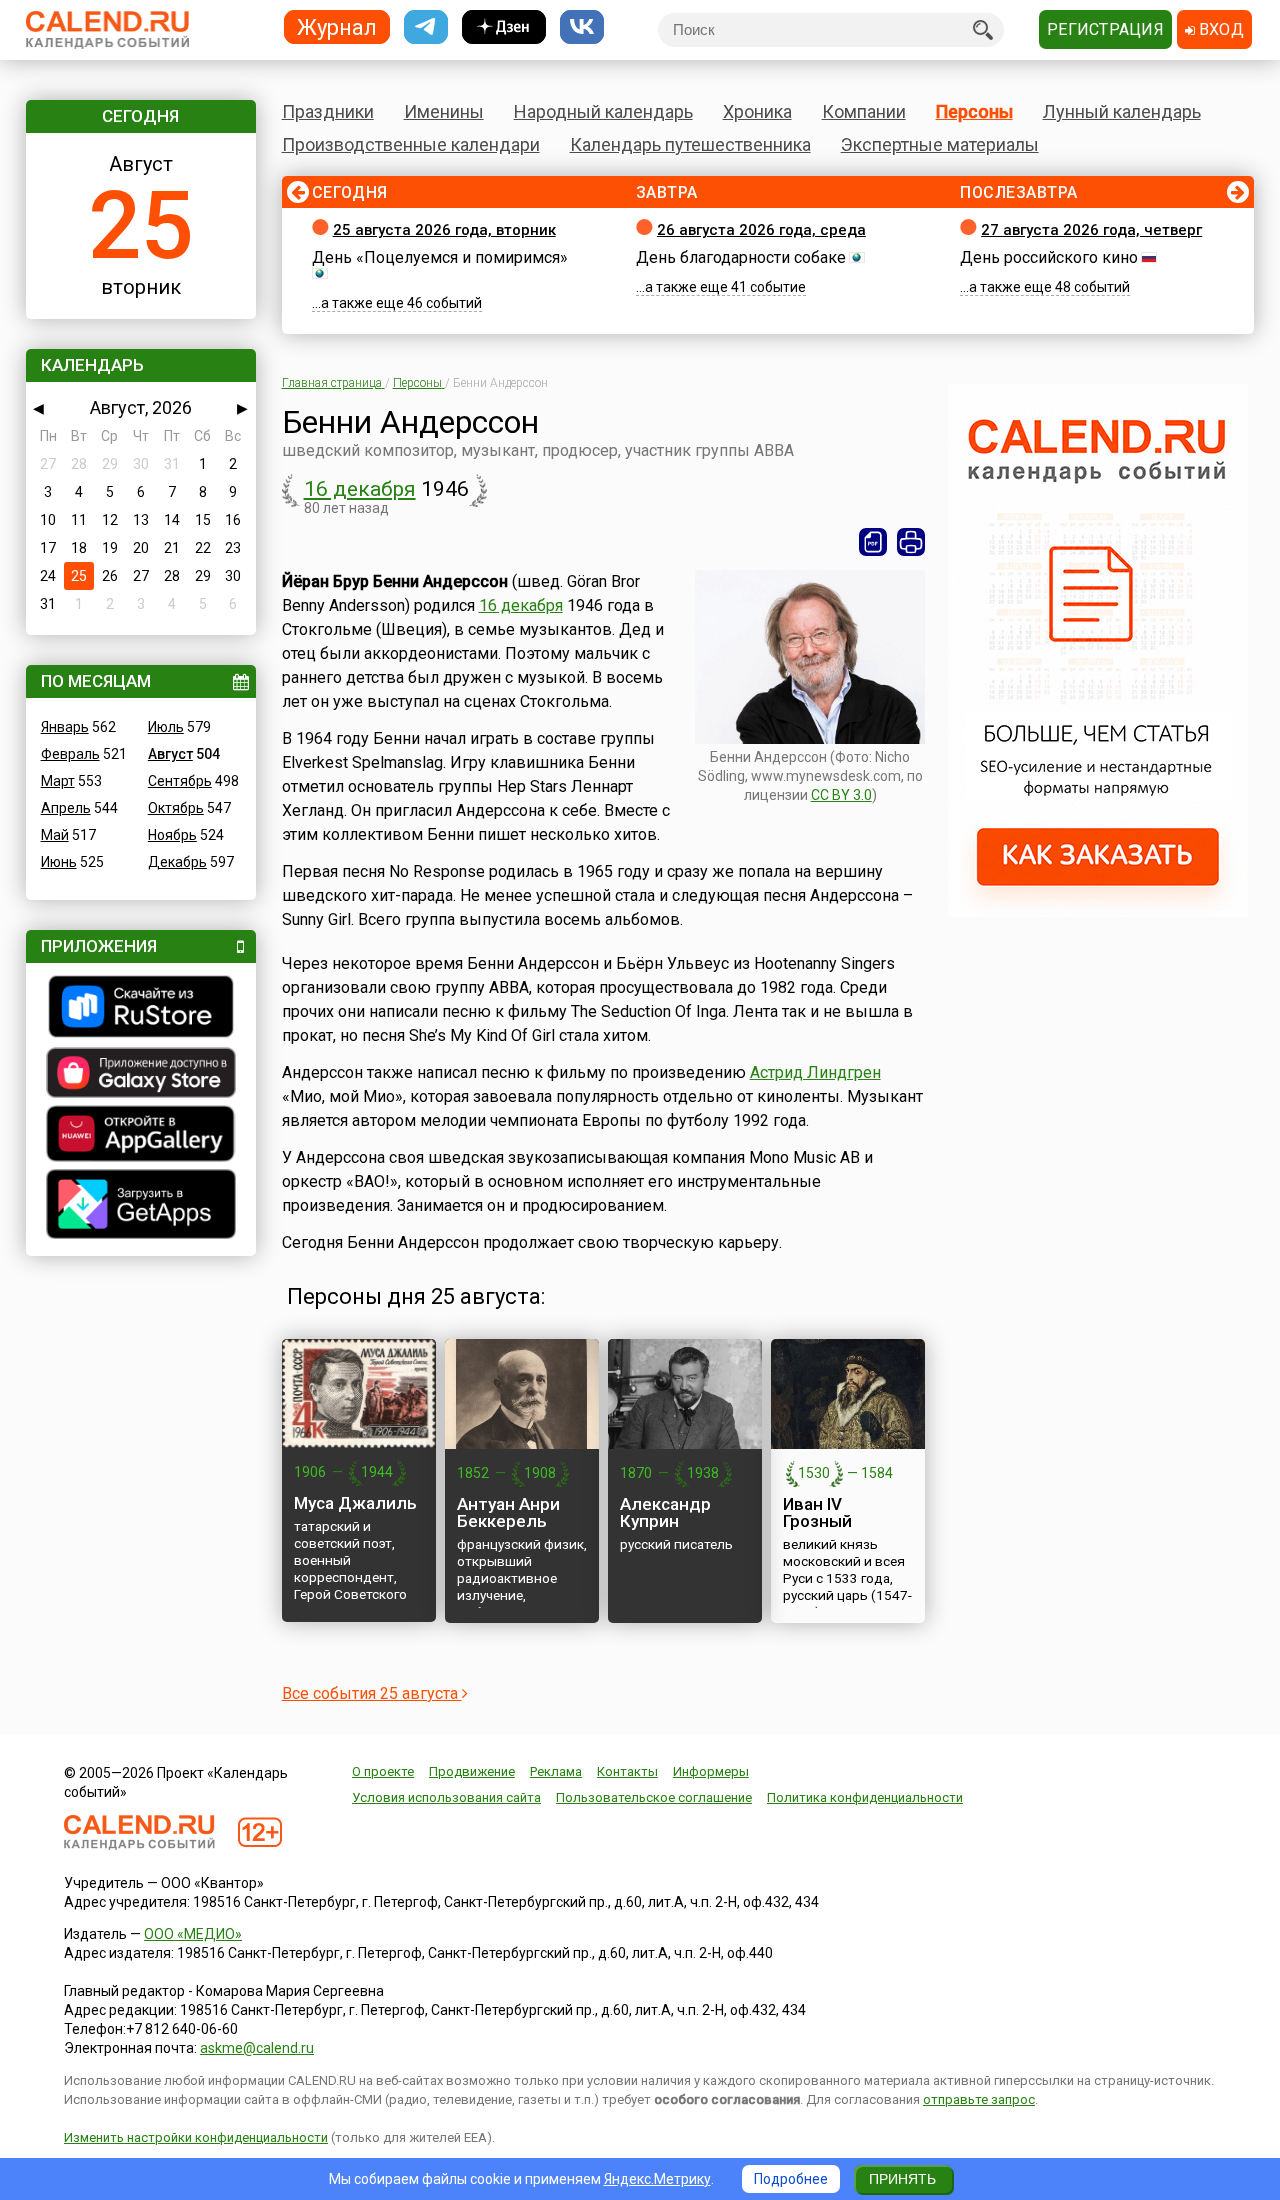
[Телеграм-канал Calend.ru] (426, 27)
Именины (444, 111)
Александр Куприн (665, 1512)
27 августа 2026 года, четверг (1091, 230)
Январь (65, 727)
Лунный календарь (1122, 111)
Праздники (328, 111)
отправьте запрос (979, 2099)
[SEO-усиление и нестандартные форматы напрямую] (1098, 912)
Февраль (70, 754)
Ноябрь (172, 835)
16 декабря (360, 489)
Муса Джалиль (355, 1503)
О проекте (383, 1771)
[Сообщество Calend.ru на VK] (582, 27)
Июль (166, 727)
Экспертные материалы (940, 144)
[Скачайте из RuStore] (141, 1009)
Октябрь (176, 808)
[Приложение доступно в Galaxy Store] (141, 1075)
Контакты (627, 1771)
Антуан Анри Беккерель (508, 1512)
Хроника (757, 111)
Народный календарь (603, 111)
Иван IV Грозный (817, 1512)
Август (170, 754)
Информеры (711, 1771)
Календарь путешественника (690, 144)
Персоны (974, 111)
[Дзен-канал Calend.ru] (504, 27)
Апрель (66, 808)
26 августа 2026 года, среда (761, 230)
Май (55, 835)
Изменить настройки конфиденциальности (196, 2137)
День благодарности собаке (741, 257)
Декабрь (177, 862)
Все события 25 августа (372, 1693)
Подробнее (791, 2179)
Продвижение (472, 1771)
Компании (864, 111)
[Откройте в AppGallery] (141, 1136)
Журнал (337, 26)
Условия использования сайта (446, 1797)
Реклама (556, 1771)
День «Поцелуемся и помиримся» (440, 257)
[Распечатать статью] (911, 542)
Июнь (59, 862)
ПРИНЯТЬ (902, 2179)
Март (58, 781)
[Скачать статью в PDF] (873, 542)
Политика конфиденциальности (865, 1797)
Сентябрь (180, 781)
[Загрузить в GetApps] (141, 1206)
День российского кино (1049, 257)
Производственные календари (411, 144)
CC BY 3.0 (841, 795)
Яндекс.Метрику (657, 2179)
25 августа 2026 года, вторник (444, 230)
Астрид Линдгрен (815, 1072)
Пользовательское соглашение (654, 1797)
